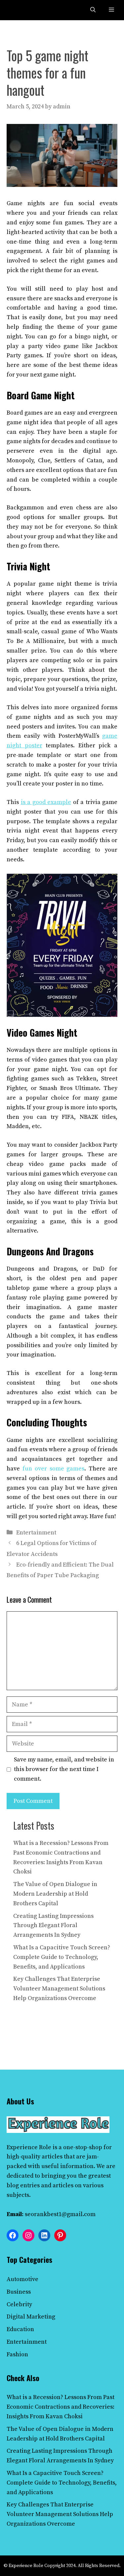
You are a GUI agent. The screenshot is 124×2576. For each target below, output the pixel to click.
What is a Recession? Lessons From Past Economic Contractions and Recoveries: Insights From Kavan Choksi (61, 2407)
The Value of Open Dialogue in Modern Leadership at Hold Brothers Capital (55, 1894)
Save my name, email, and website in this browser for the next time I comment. (64, 1769)
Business (19, 2292)
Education (20, 2329)
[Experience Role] (21, 10)
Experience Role (29, 2147)
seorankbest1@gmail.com (60, 2214)
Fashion (17, 2354)
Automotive (22, 2279)
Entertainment (36, 1533)
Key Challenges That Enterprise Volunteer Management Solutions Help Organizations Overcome (59, 1989)
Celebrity (19, 2304)
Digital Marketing (31, 2317)
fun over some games (54, 1469)
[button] (93, 10)
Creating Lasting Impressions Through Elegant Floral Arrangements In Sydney (53, 1926)
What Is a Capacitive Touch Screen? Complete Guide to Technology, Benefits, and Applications (62, 1957)
